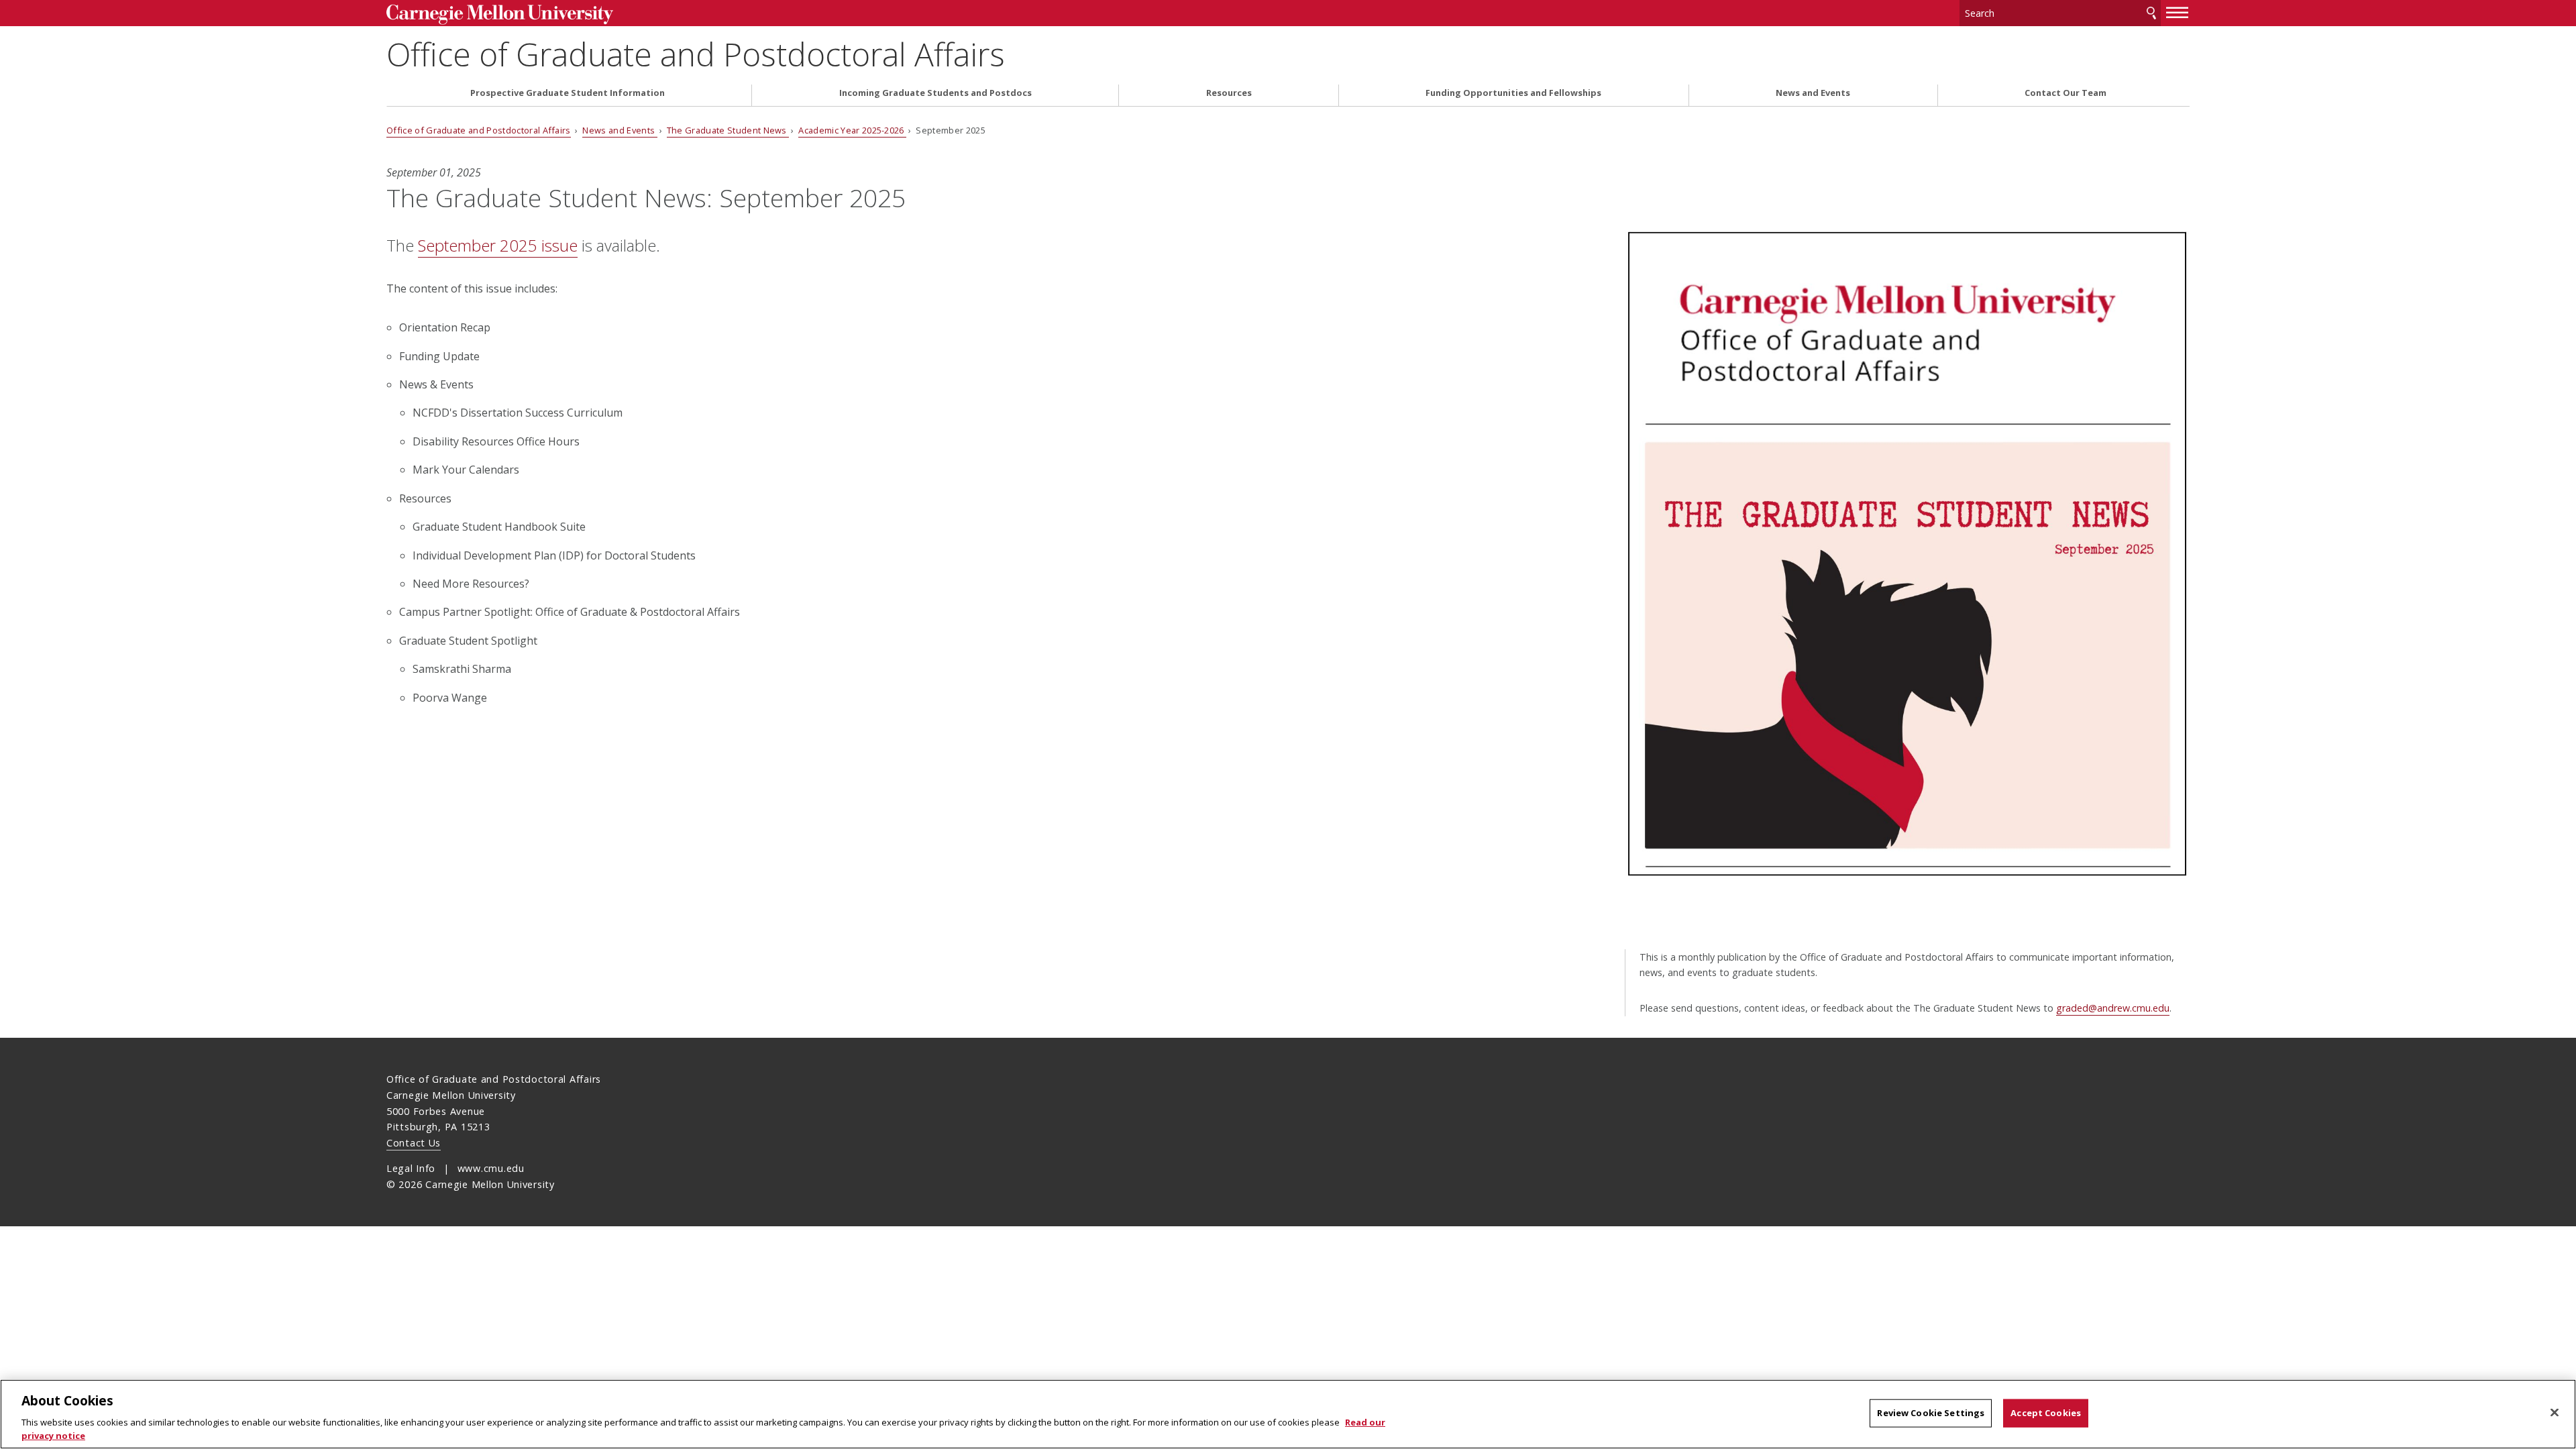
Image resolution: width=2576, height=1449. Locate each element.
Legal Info (411, 1168)
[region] (1288, 1414)
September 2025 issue (498, 245)
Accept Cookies (2046, 1413)
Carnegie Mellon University (594, 14)
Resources (1229, 93)
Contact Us (414, 1143)
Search (2151, 13)
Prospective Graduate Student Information (568, 93)
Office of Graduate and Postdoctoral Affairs (696, 54)
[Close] (2555, 1413)
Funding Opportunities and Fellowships (1513, 93)
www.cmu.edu (491, 1168)
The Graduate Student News (728, 130)
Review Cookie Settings (1931, 1413)
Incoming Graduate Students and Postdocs (935, 93)
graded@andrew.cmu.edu (2113, 1008)
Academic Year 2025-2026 (852, 130)
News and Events (1813, 93)
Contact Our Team (2065, 93)
